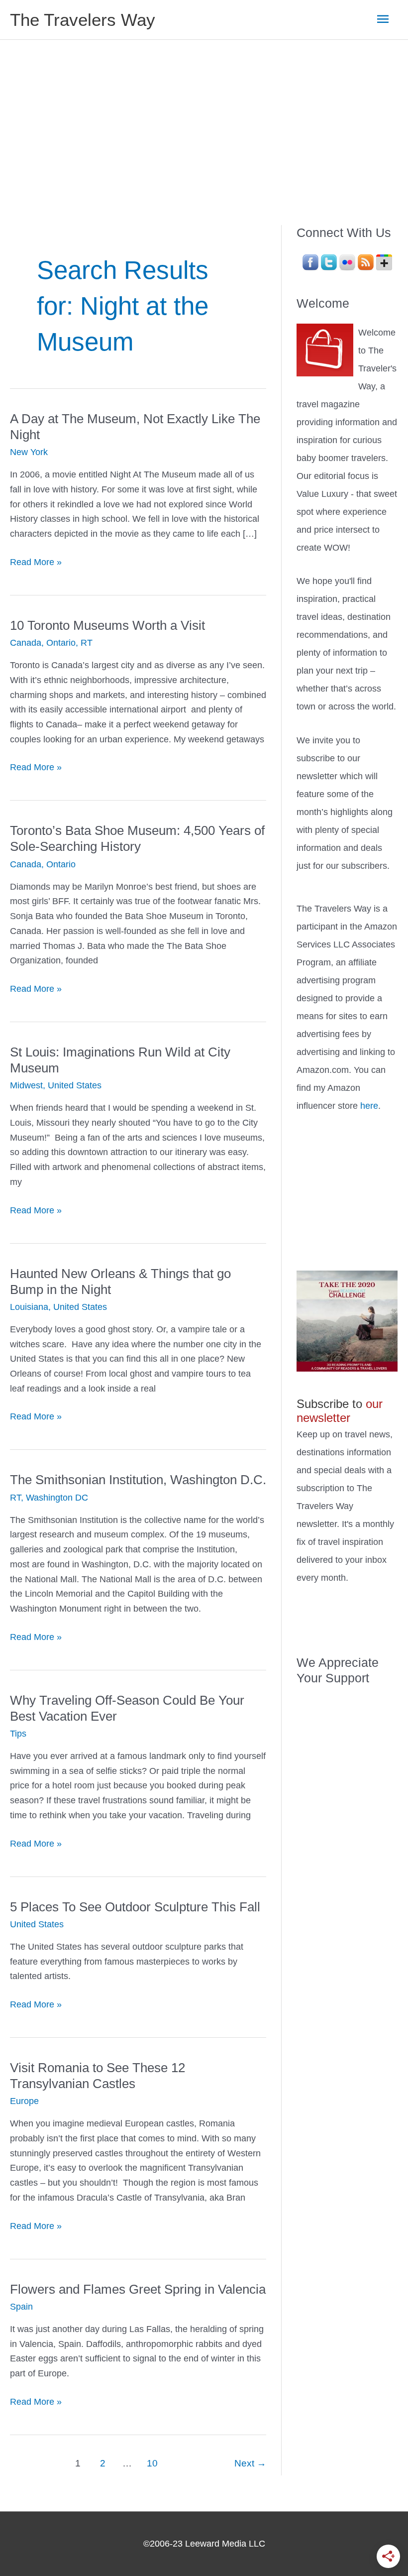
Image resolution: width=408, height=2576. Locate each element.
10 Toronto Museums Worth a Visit (107, 625)
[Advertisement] (204, 115)
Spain (21, 2307)
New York (29, 452)
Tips (18, 1734)
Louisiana (29, 1307)
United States (75, 1085)
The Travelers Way (83, 20)
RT (87, 643)
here (369, 1106)
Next (250, 2463)
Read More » (36, 563)
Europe (24, 2101)
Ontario (61, 643)
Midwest (26, 1085)
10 (152, 2463)
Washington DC (57, 1498)
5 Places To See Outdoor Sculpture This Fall (135, 1907)
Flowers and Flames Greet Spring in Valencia (138, 2289)
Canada (26, 643)
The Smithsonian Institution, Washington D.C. (138, 1480)
